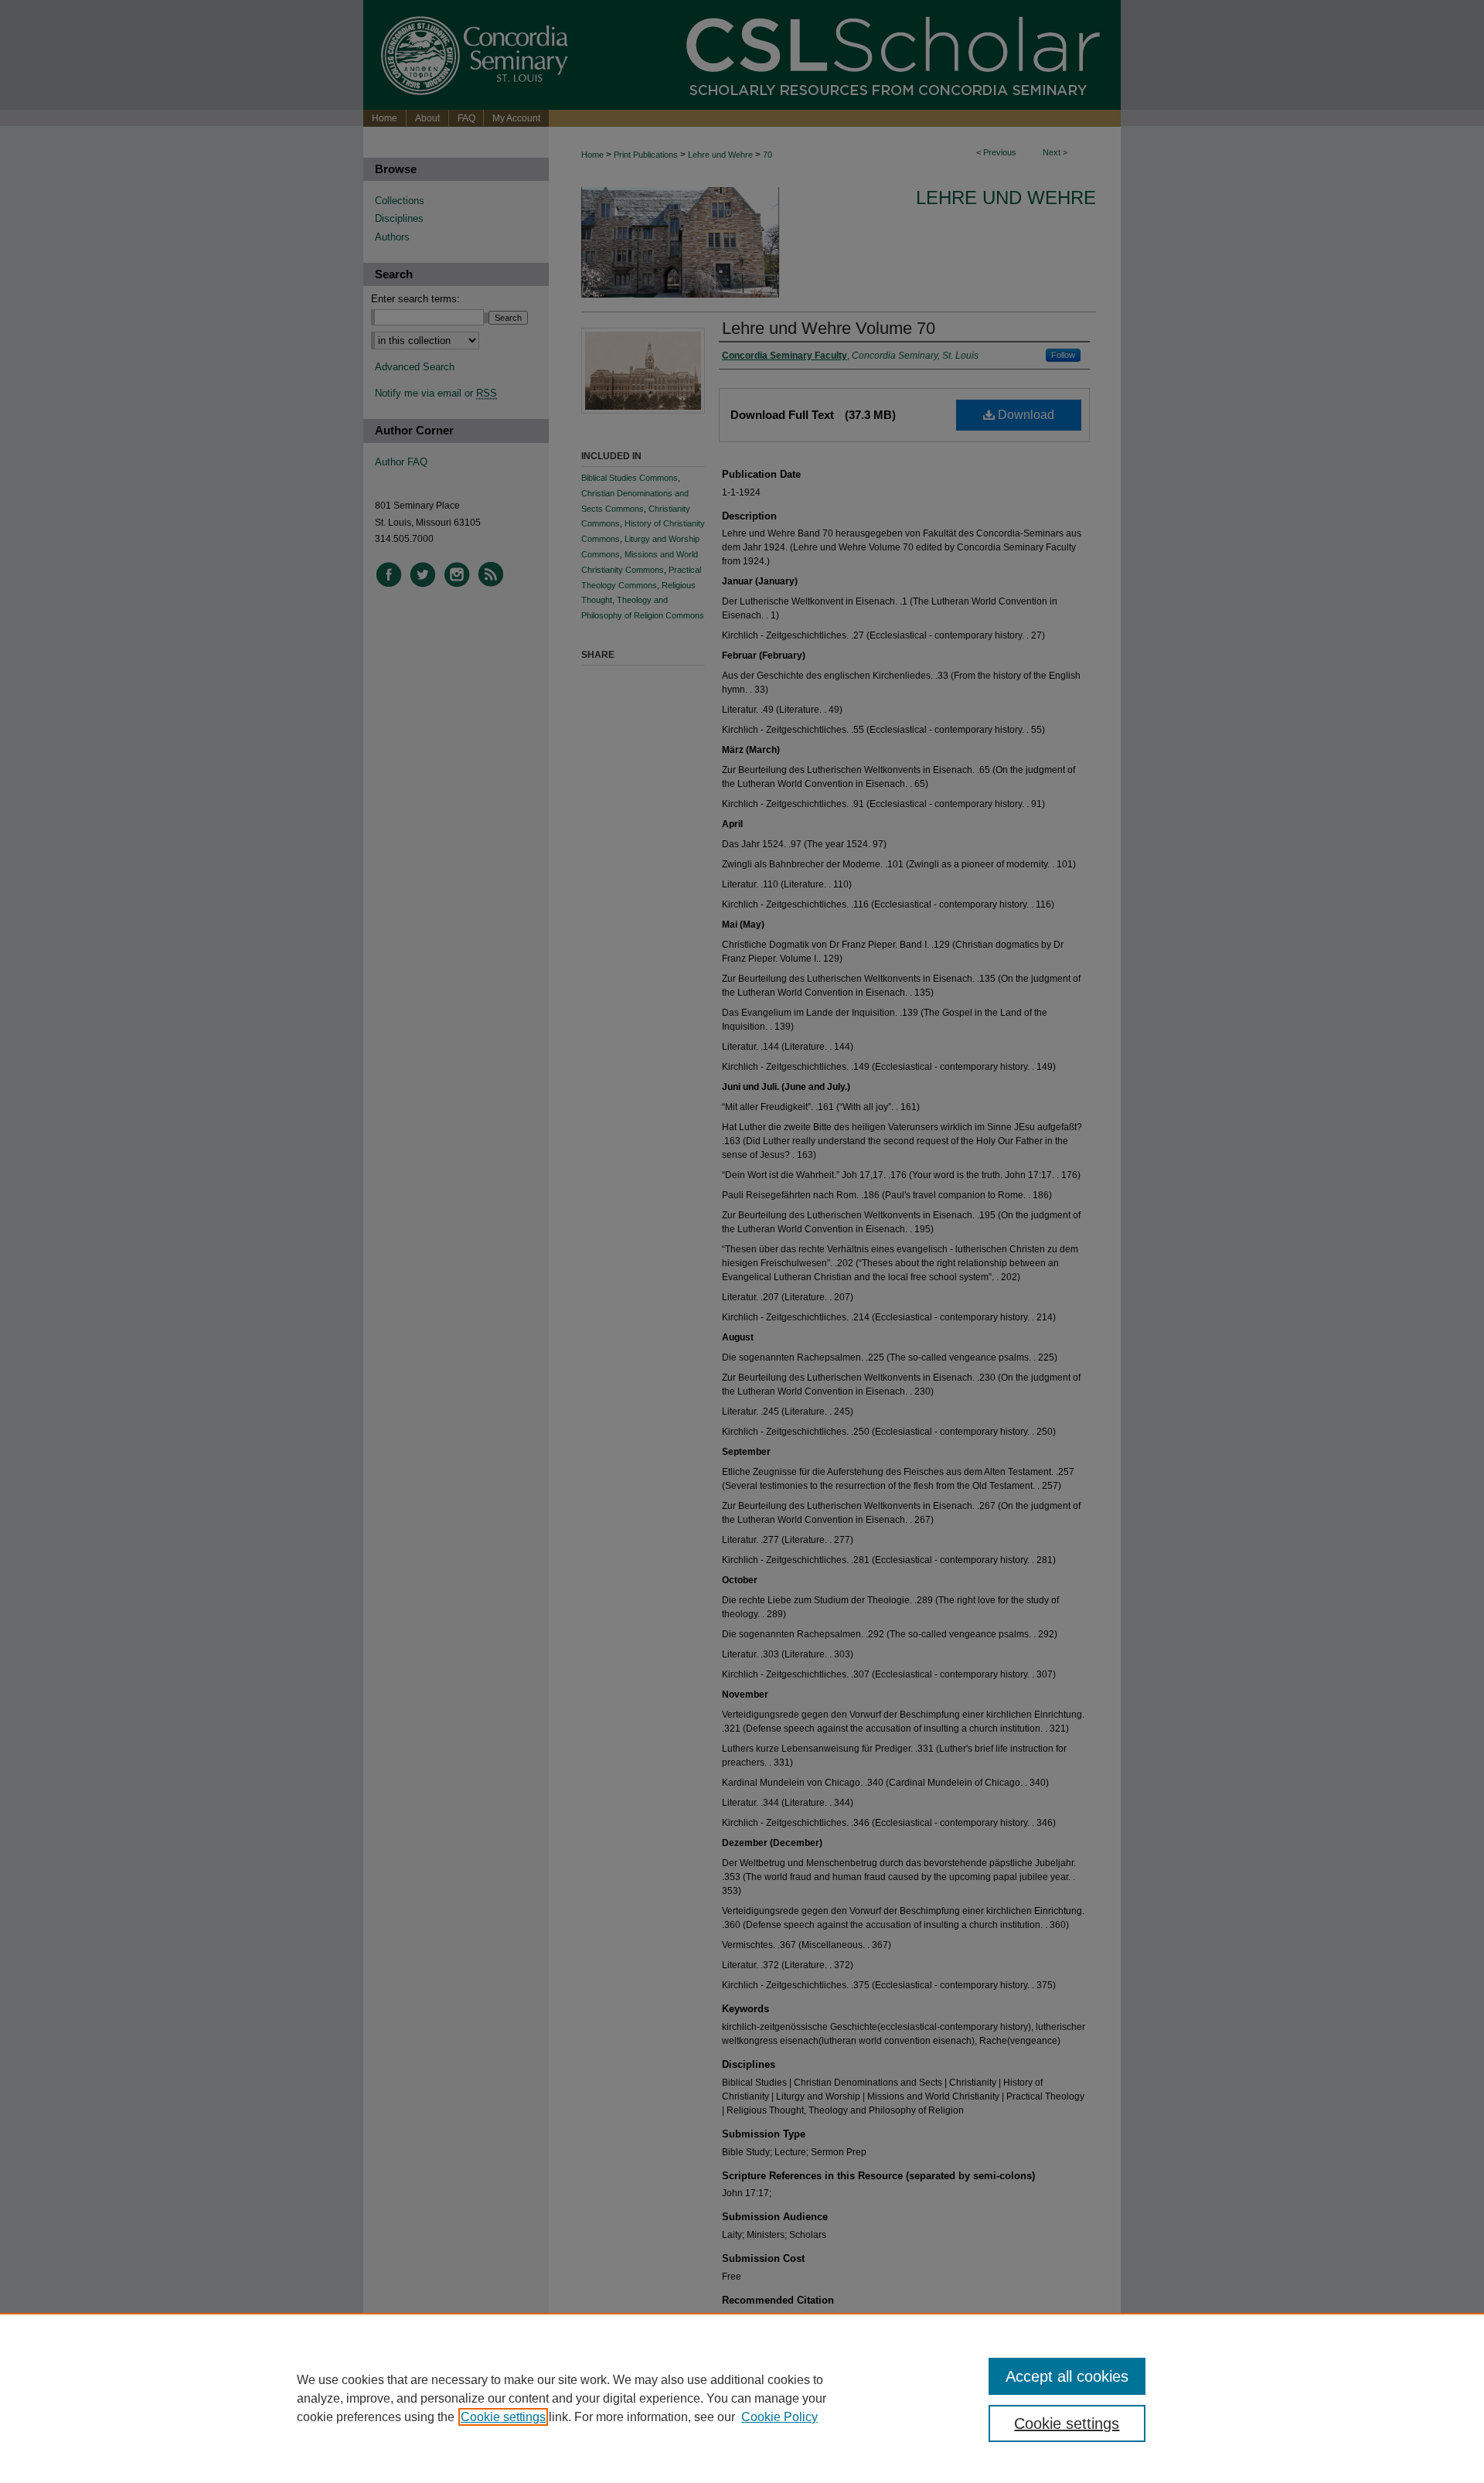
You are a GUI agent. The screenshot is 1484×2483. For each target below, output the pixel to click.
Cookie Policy (779, 2417)
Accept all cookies (1067, 2376)
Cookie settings (503, 2417)
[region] (742, 2398)
